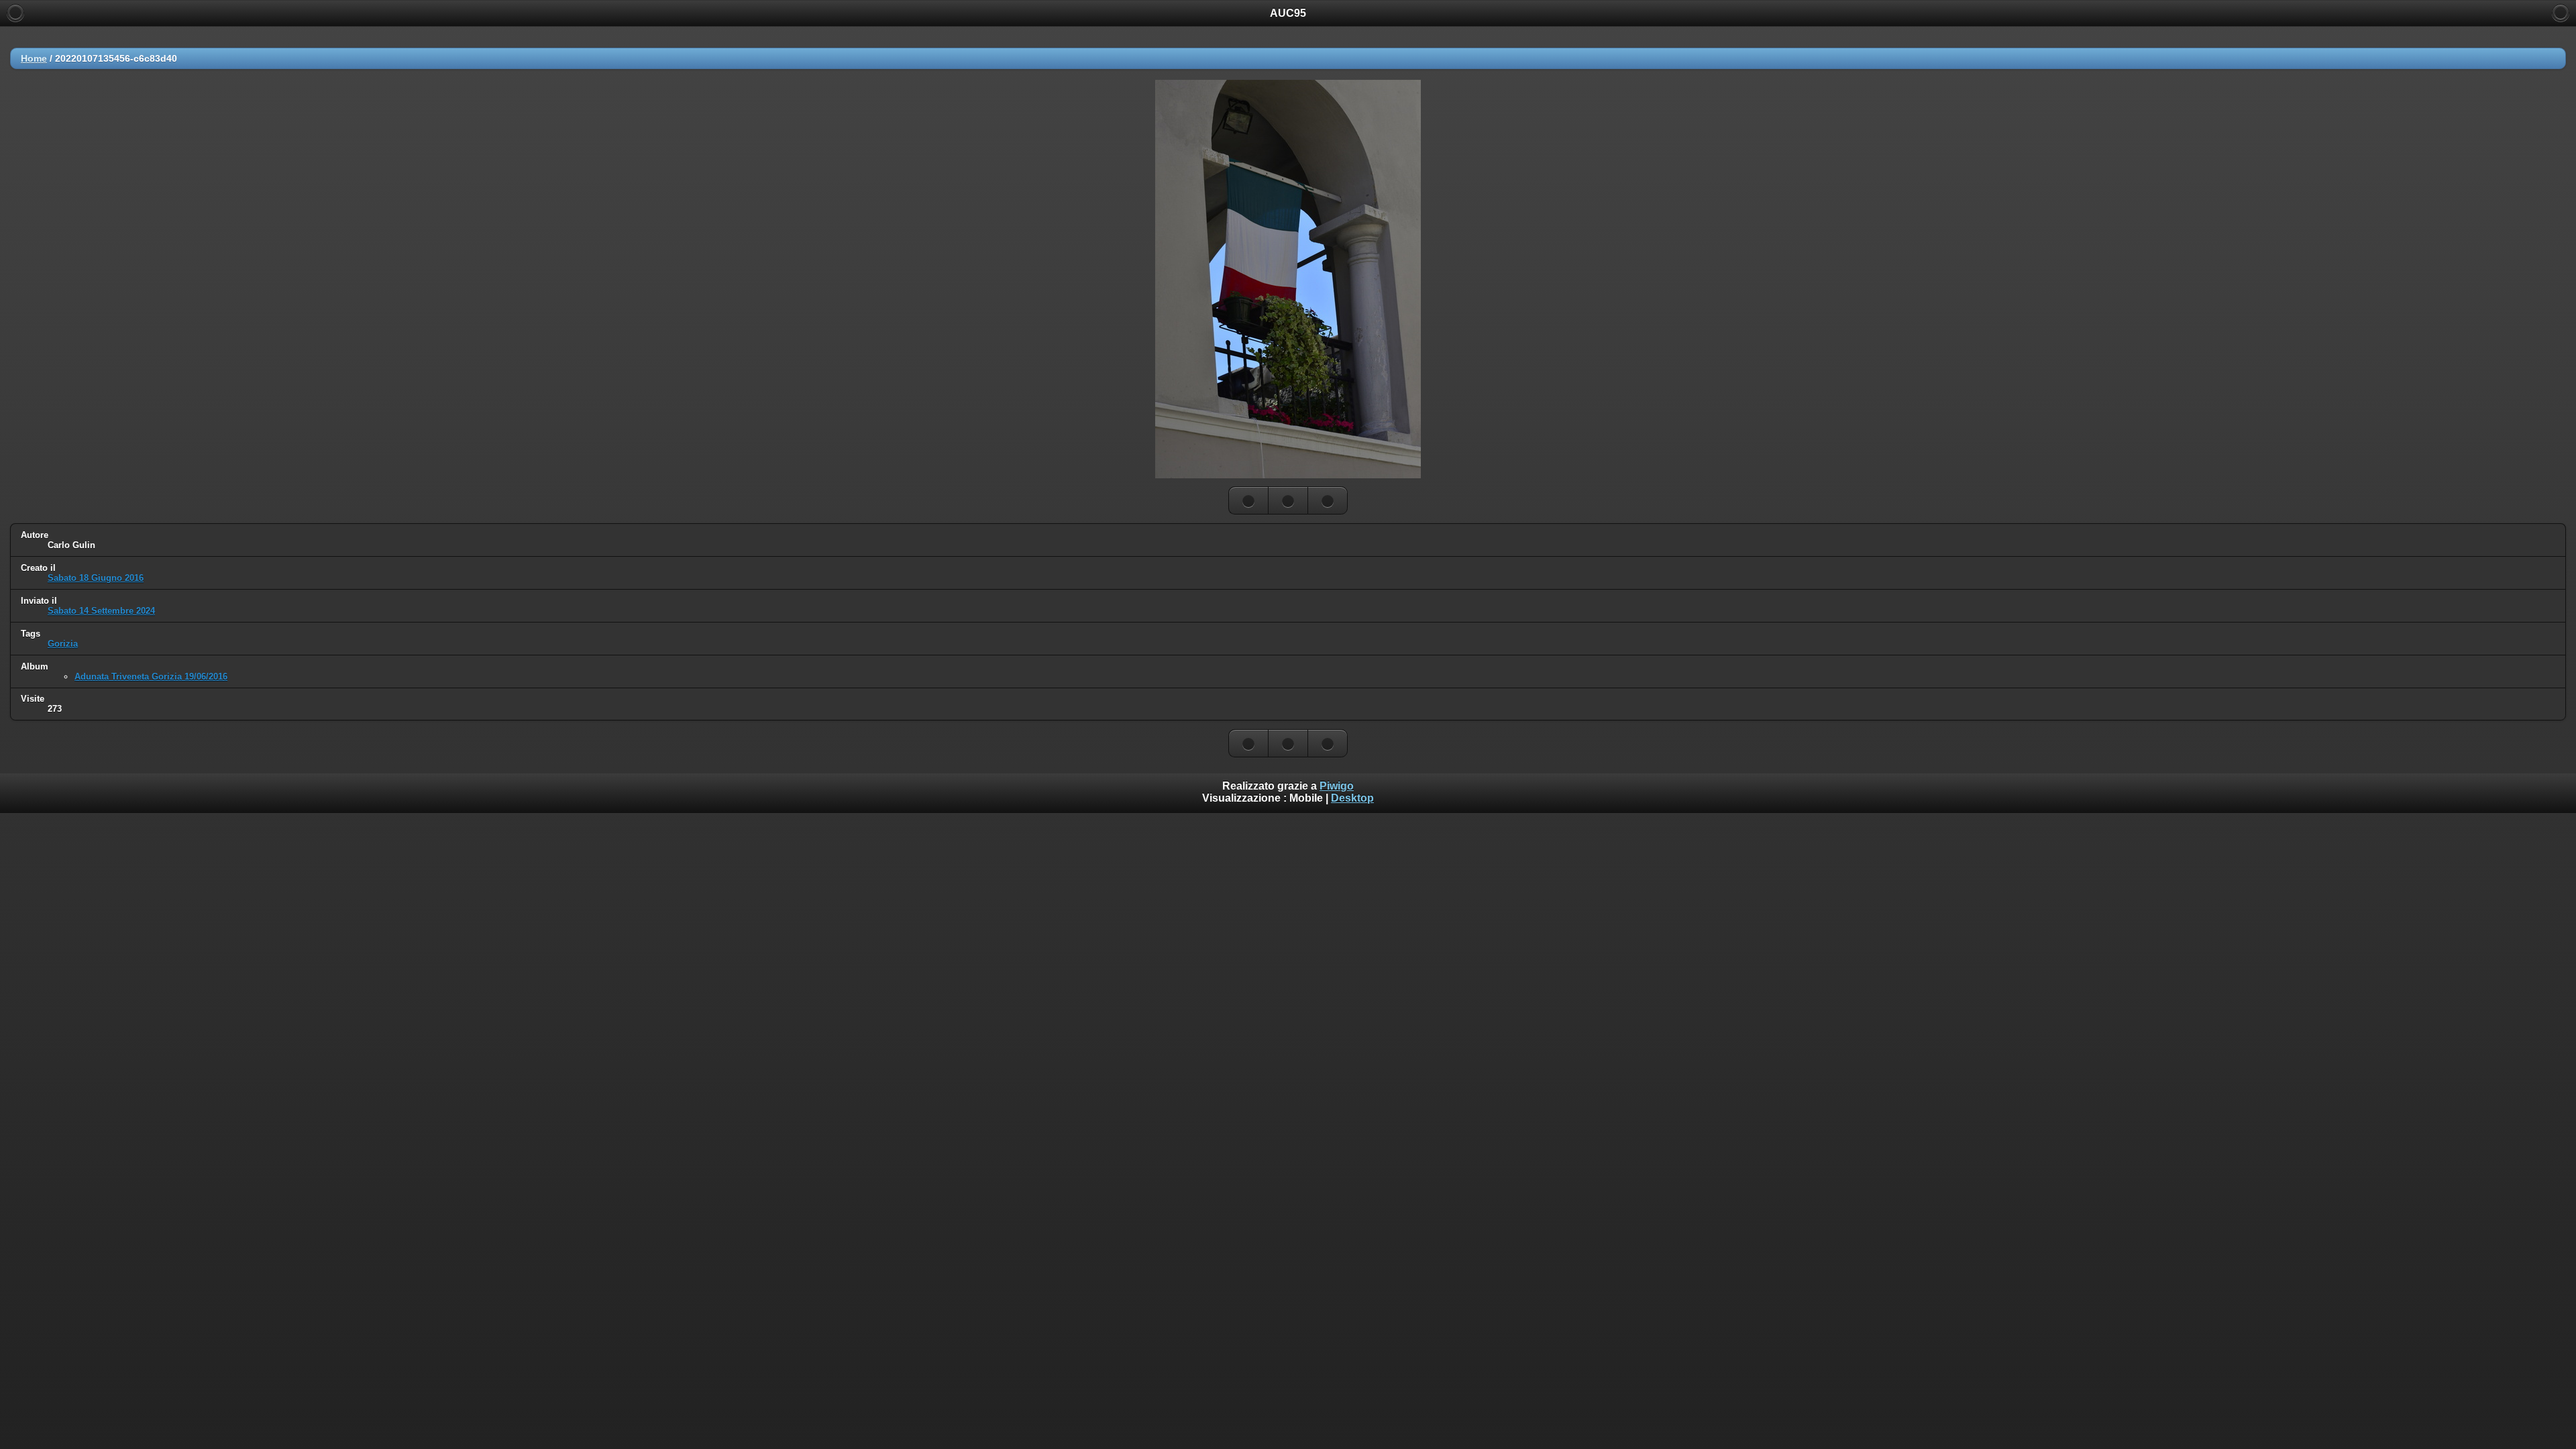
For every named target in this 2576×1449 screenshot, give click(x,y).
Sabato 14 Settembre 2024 (101, 611)
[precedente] (1248, 500)
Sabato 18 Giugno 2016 (96, 578)
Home (34, 58)
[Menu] (2561, 13)
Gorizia (63, 644)
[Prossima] (1328, 500)
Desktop (1352, 798)
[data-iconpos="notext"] (1288, 500)
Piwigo (1337, 786)
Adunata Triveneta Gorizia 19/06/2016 (151, 677)
